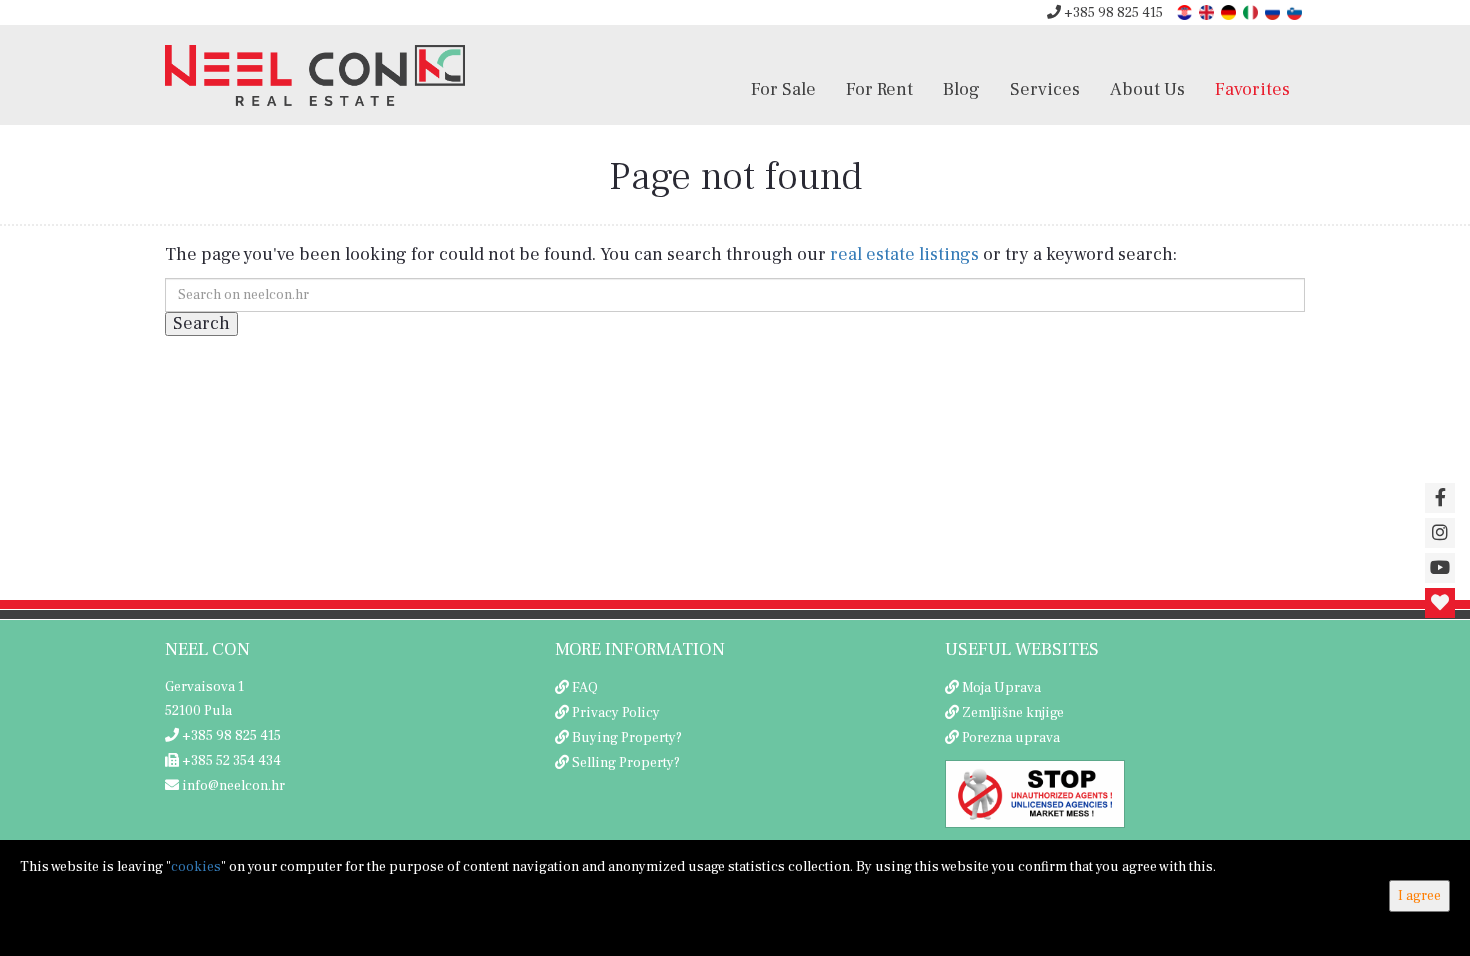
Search (201, 323)
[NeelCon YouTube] (1440, 568)
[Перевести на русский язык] (1274, 11)
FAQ (585, 688)
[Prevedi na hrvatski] (1186, 11)
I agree (1419, 896)
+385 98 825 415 (1112, 13)
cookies (196, 867)
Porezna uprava (1011, 738)
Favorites (1252, 89)
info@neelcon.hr (232, 786)
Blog (961, 89)
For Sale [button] (783, 89)
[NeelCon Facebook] (1440, 498)
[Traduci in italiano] (1252, 11)
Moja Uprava (1001, 688)
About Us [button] (1147, 89)
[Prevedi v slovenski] (1296, 11)
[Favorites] (1440, 603)
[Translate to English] (1208, 11)
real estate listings (904, 254)
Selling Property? (626, 763)
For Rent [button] (879, 89)
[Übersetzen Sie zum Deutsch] (1230, 11)
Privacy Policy (616, 713)
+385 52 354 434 (230, 761)
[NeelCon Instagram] (1440, 533)
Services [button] (1045, 89)
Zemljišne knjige (1013, 713)
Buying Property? (627, 738)
